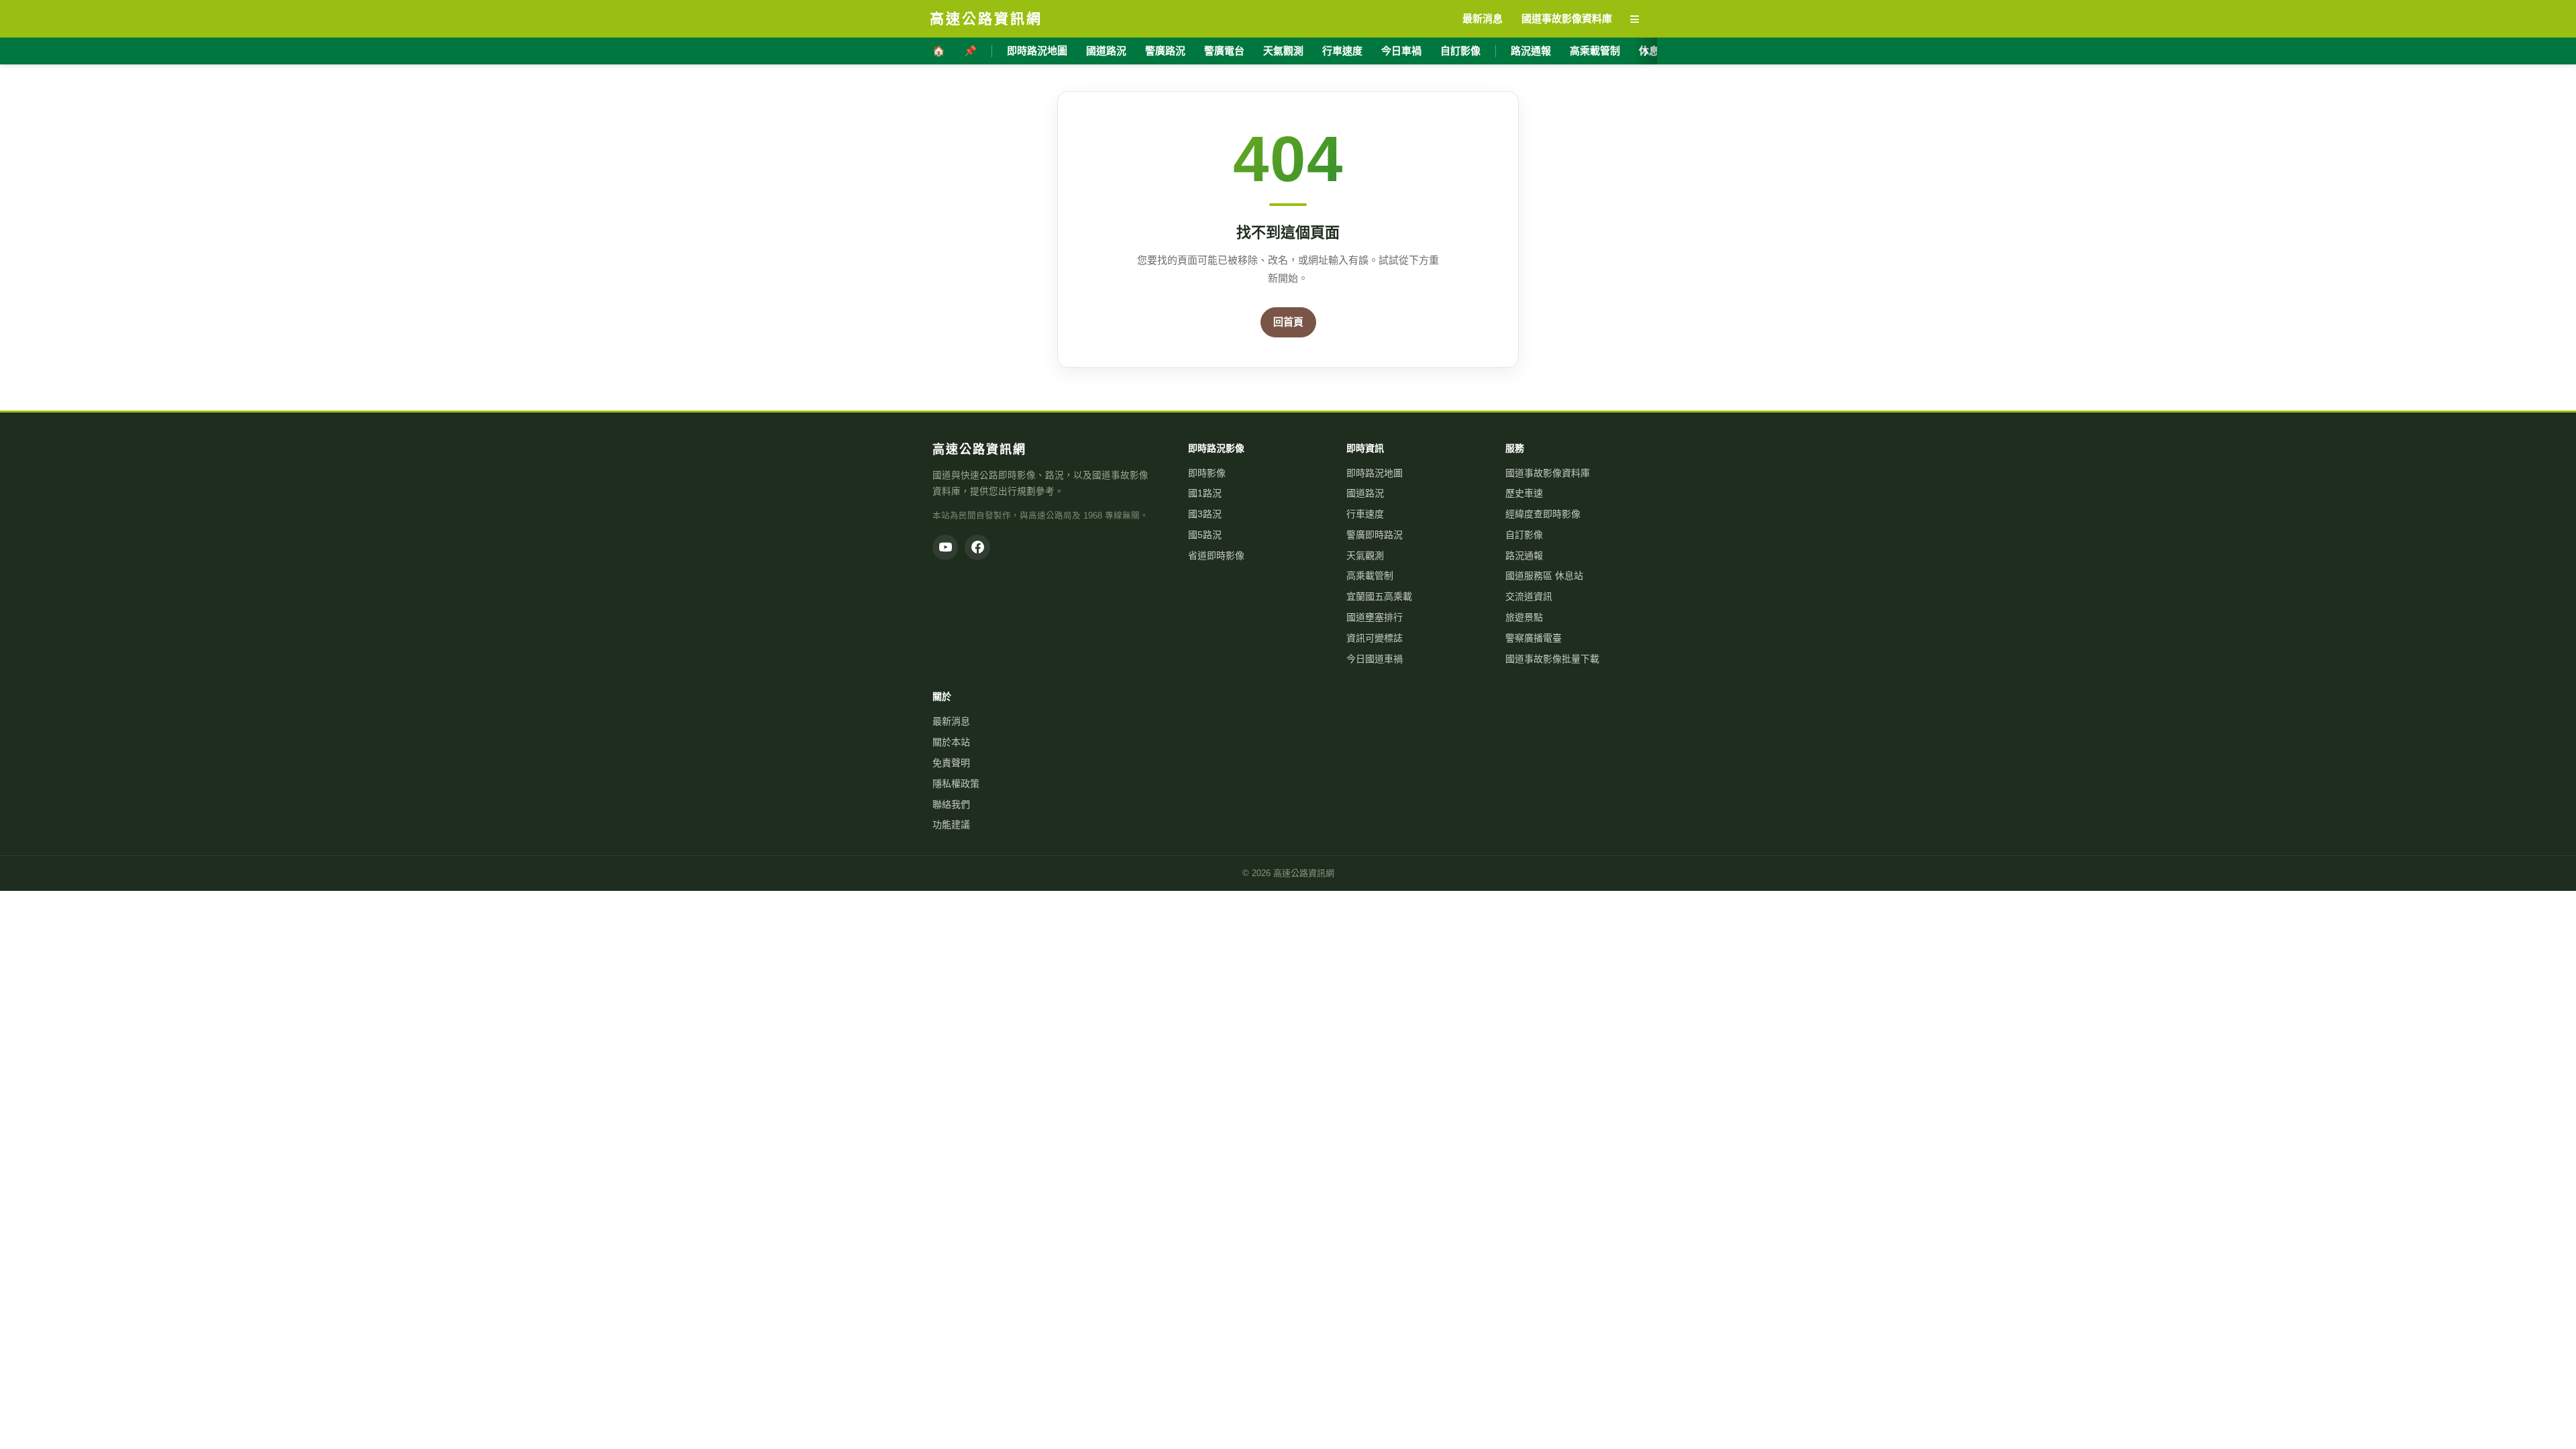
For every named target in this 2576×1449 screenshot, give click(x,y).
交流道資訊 (1529, 596)
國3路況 (1205, 514)
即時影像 (1207, 473)
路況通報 (1531, 51)
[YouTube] (945, 547)
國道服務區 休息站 (1544, 576)
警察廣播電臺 (1534, 638)
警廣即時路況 (1375, 535)
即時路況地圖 (1037, 51)
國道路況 (1106, 51)
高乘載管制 (1595, 51)
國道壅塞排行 (1375, 617)
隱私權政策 (956, 784)
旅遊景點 (1524, 617)
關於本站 (951, 742)
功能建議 (951, 824)
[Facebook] (977, 547)
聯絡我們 (951, 804)
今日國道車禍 (1375, 659)
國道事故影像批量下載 (1552, 659)
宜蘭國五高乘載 (1379, 596)
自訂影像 (1460, 51)
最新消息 (951, 721)
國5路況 (1205, 535)
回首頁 (1288, 322)
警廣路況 (1165, 51)
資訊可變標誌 (1375, 638)
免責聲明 (951, 763)
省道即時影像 (1216, 555)
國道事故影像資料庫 (1548, 473)
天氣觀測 (1283, 51)
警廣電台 (1224, 51)
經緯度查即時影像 (1543, 514)
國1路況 (1205, 493)
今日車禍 (1401, 51)
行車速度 (1342, 51)
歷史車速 (1524, 493)
